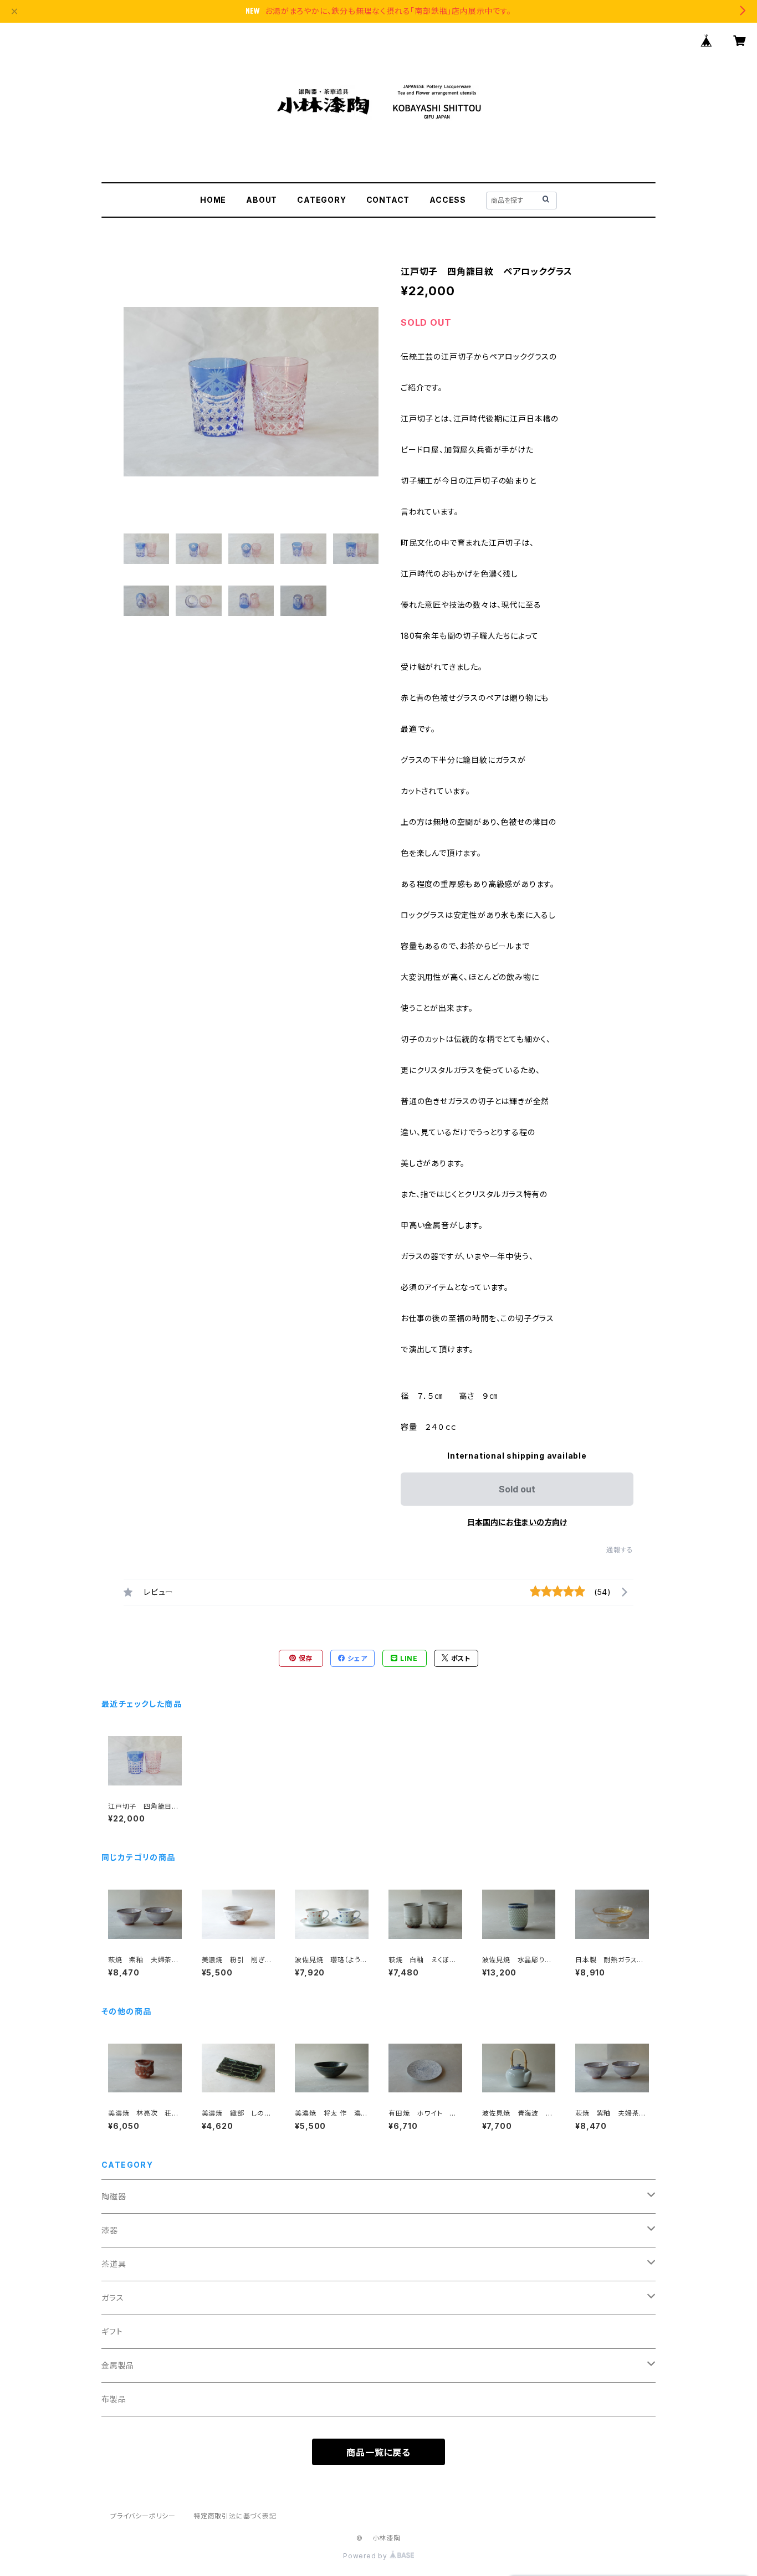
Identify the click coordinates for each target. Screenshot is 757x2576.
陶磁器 (114, 2196)
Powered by (366, 2556)
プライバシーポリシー (143, 2516)
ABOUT (262, 200)
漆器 (110, 2230)
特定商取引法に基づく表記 (235, 2516)
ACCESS (448, 200)
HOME (213, 200)
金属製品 (118, 2365)
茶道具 (114, 2264)
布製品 (114, 2399)
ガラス (112, 2298)
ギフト (112, 2331)
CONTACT (388, 200)
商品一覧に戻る (378, 2452)
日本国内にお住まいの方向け (517, 1522)
